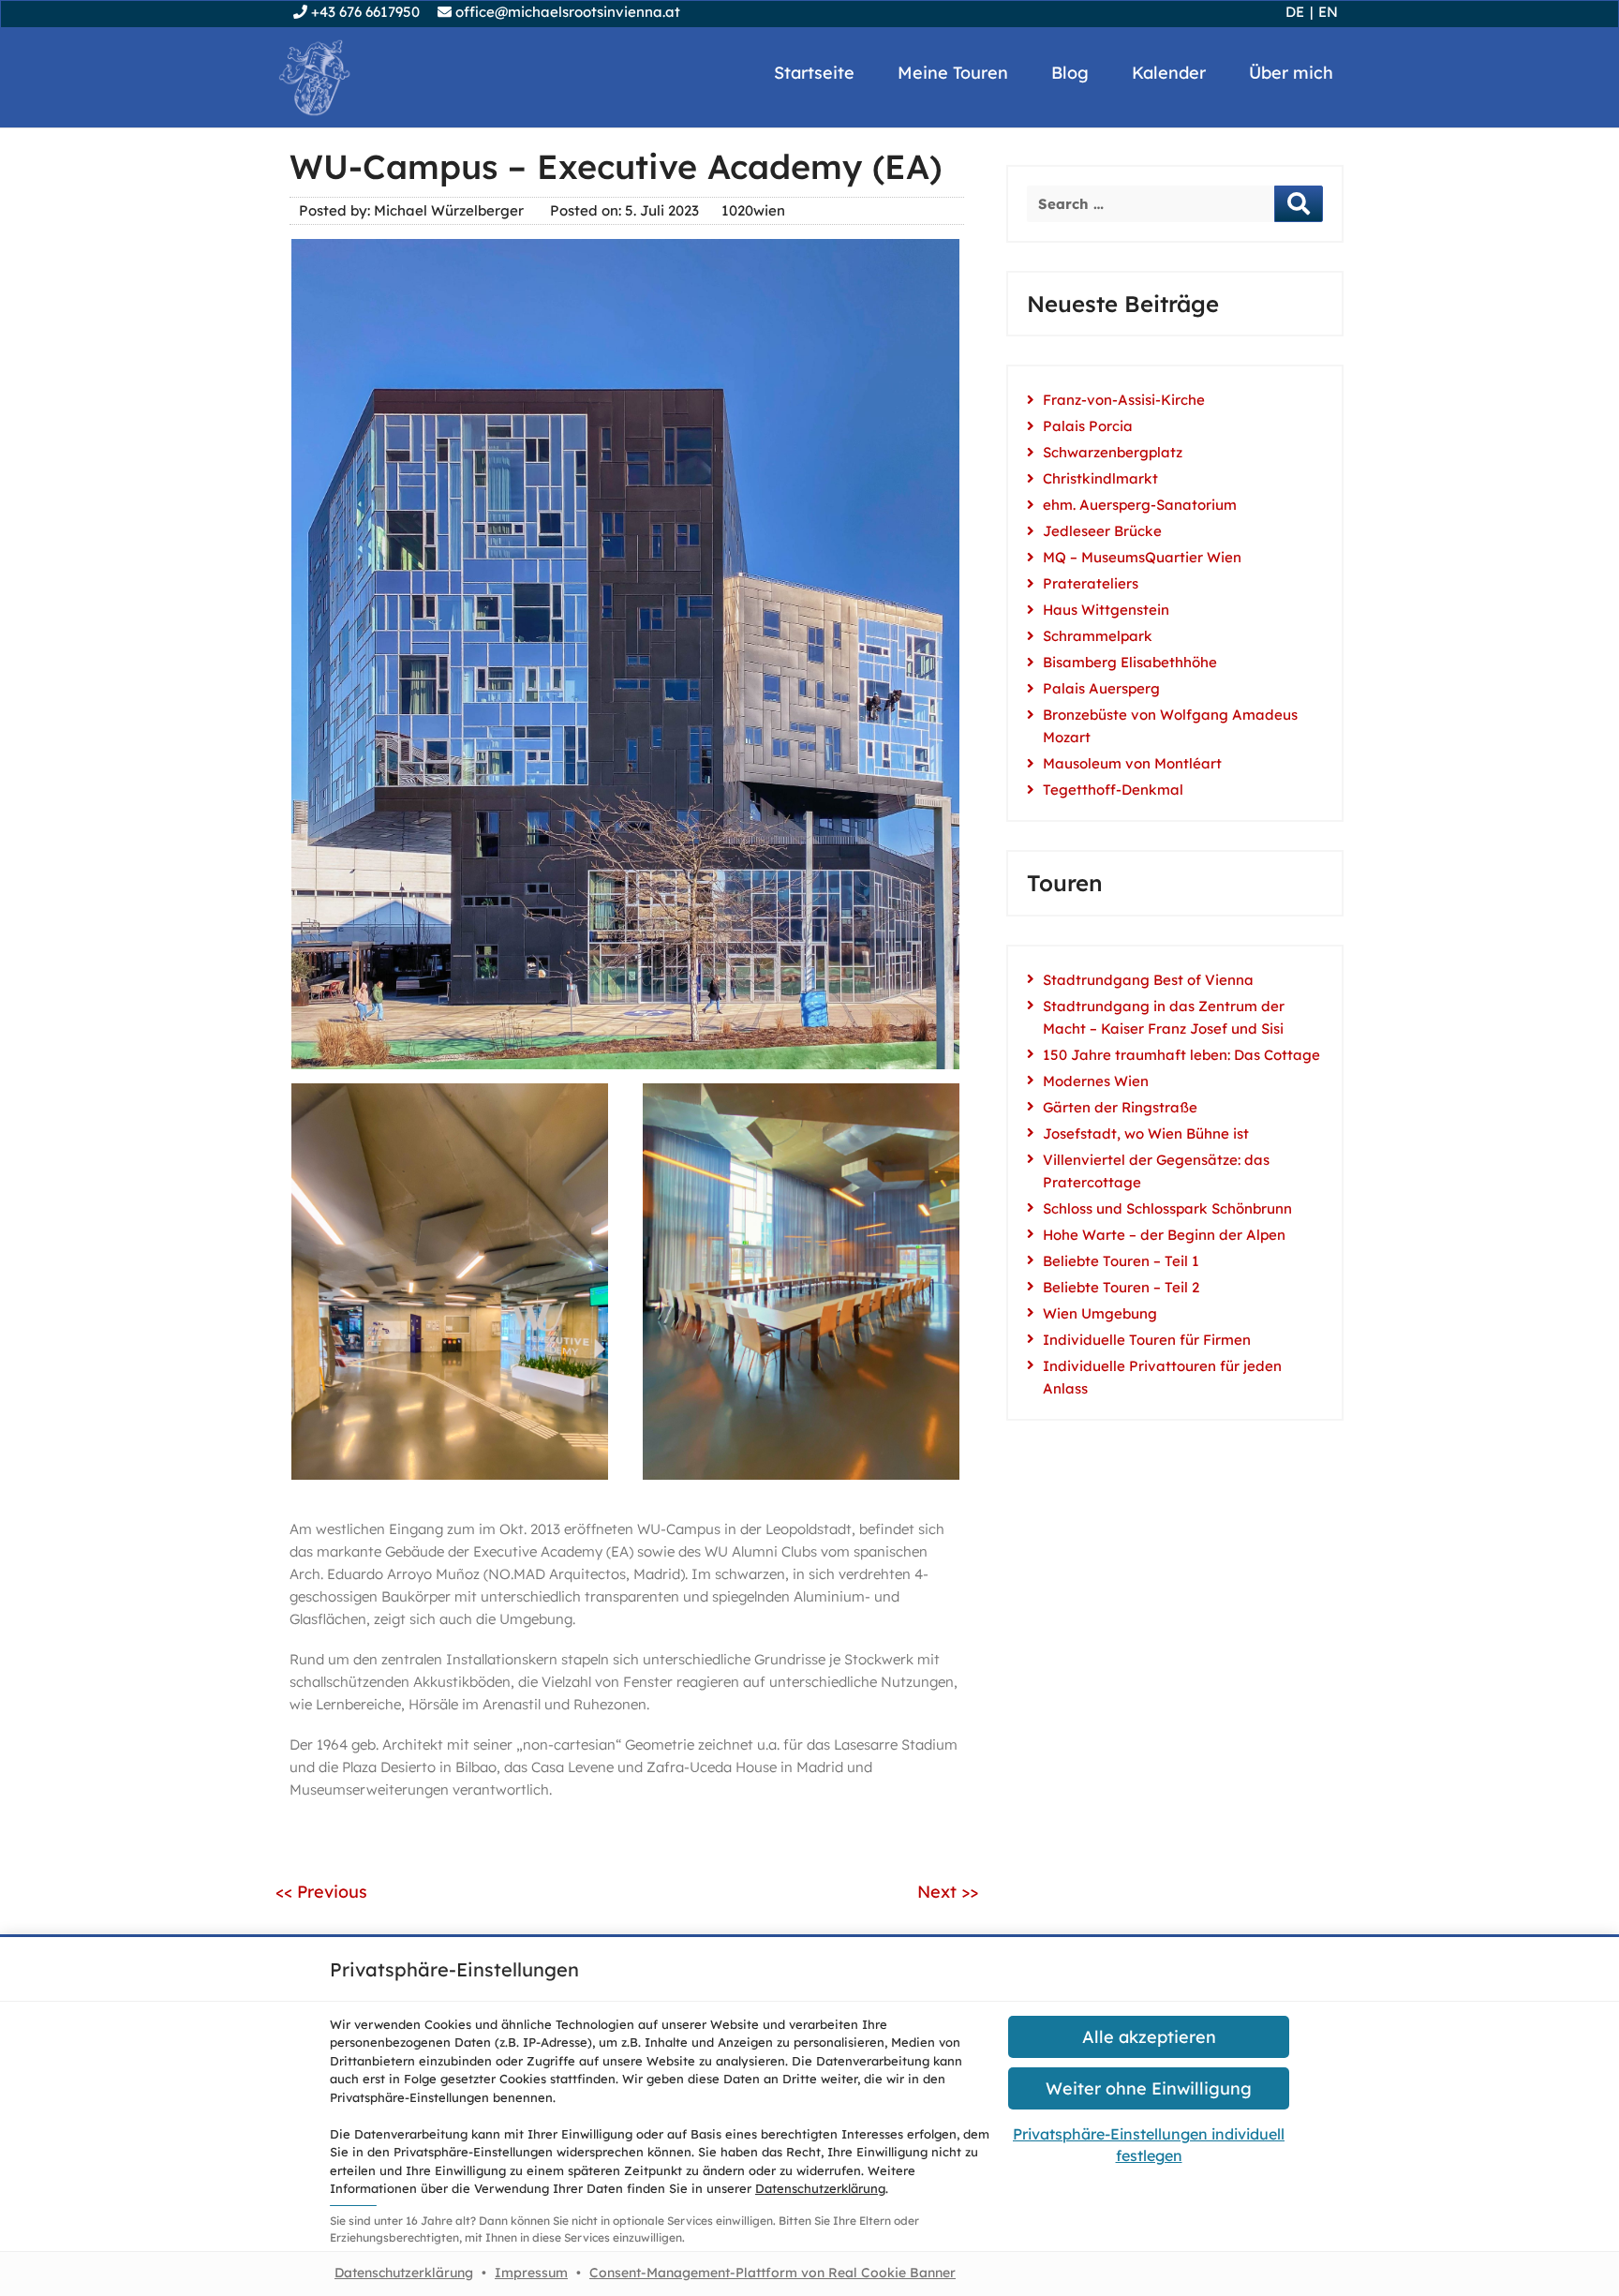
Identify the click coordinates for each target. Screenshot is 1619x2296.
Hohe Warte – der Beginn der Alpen (1164, 1235)
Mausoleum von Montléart (1132, 763)
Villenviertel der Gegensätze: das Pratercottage (1156, 1171)
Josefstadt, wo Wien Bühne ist (1146, 1133)
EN (1328, 12)
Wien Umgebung (1100, 1313)
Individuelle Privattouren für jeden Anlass (1162, 1377)
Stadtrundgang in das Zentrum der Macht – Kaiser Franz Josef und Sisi (1164, 1017)
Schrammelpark (1098, 636)
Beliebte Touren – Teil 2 (1121, 1287)
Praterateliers (1091, 583)
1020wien (753, 210)
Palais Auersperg (1101, 688)
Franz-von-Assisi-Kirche (1124, 400)
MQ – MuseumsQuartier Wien (1142, 557)
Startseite (814, 73)
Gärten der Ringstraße (1120, 1107)
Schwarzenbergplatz (1113, 452)
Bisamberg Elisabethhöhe (1130, 662)
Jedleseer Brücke (1102, 531)
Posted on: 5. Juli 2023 (624, 210)
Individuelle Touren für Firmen (1147, 1340)
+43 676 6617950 (364, 12)
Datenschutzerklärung (820, 2188)
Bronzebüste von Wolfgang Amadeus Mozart (1170, 726)
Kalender (1169, 73)
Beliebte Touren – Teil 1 (1121, 1261)
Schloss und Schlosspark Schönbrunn (1167, 1208)
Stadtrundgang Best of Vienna (1148, 980)
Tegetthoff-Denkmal (1113, 790)
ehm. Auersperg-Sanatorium (1140, 505)
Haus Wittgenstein (1106, 610)
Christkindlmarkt (1100, 478)
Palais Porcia (1088, 426)
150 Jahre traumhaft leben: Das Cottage (1181, 1055)
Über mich (1291, 73)
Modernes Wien (1096, 1081)
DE (1295, 12)
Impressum (531, 2273)
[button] (1149, 2037)
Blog (1070, 73)
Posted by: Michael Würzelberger (411, 210)
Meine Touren (953, 73)
